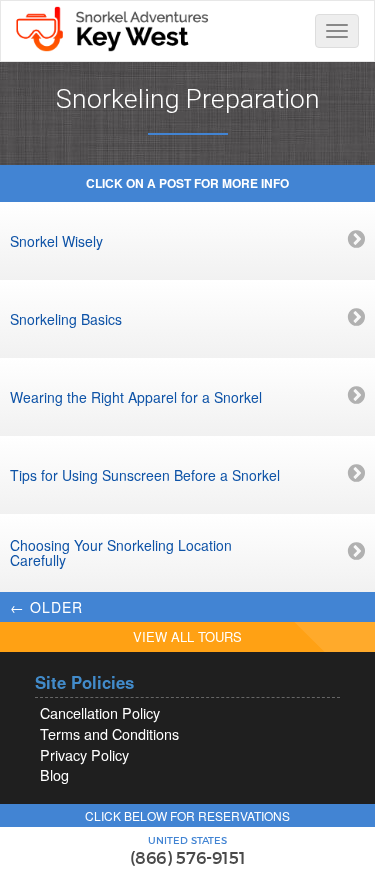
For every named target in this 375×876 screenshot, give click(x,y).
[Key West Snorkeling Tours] (111, 26)
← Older (46, 607)
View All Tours (187, 636)
